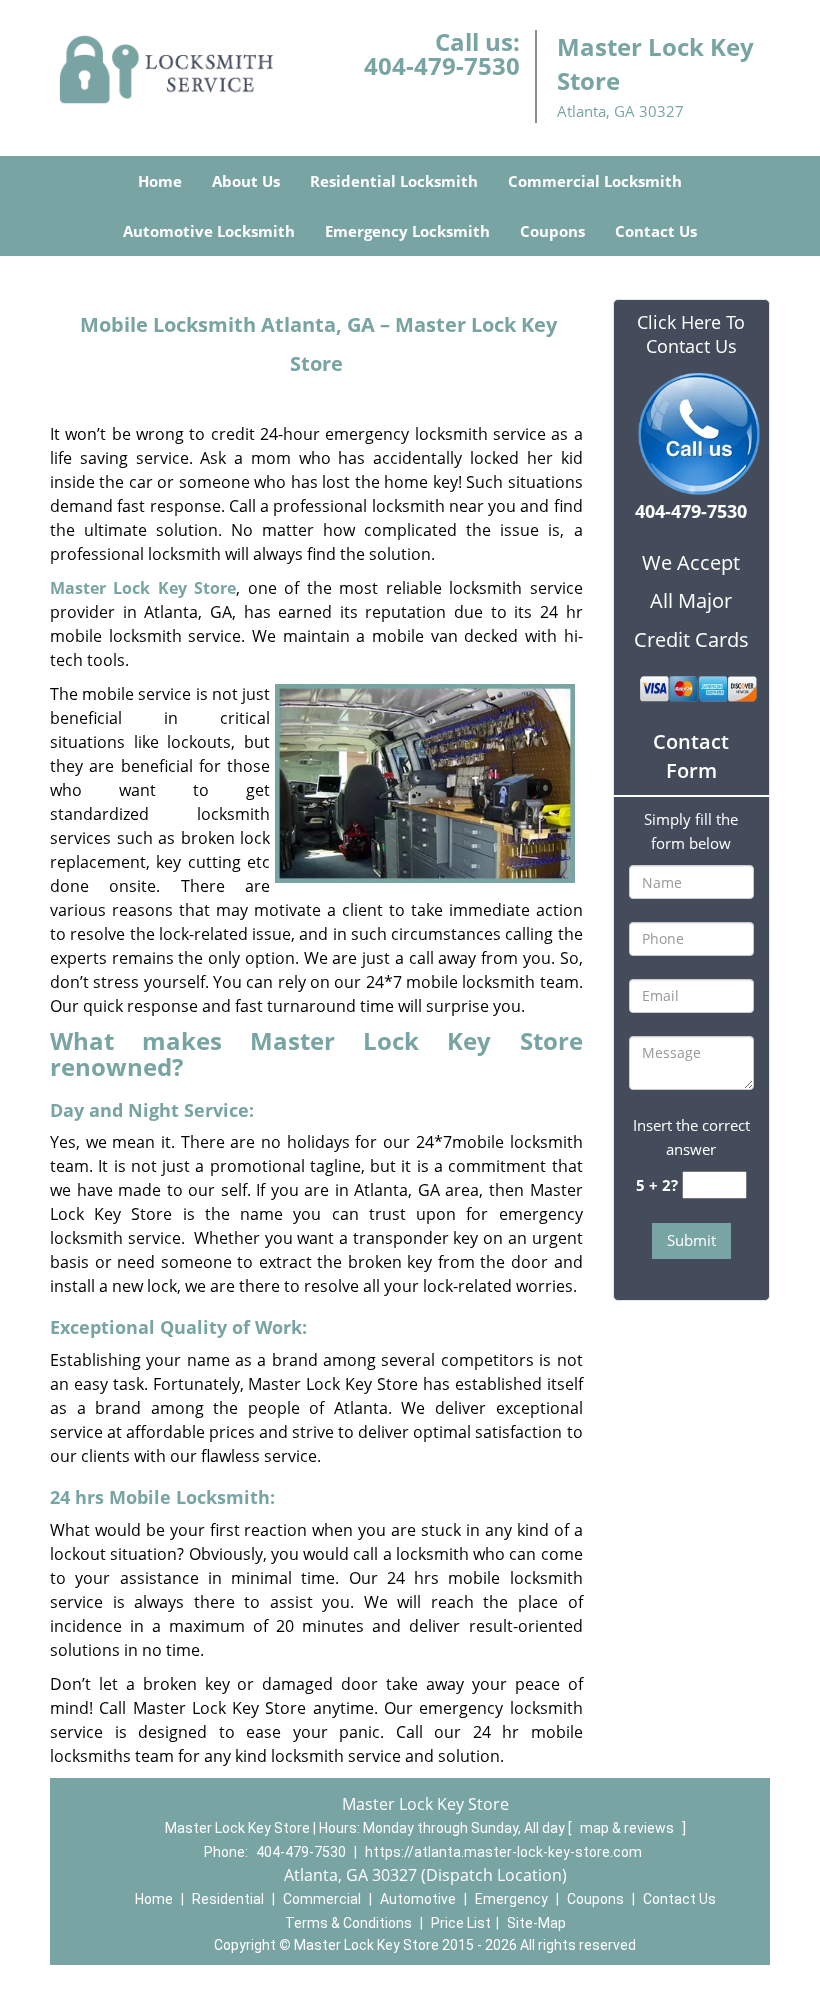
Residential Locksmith (394, 181)
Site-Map (536, 1923)
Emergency (511, 1899)
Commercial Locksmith (595, 181)
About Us (246, 181)
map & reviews (628, 1828)
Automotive (418, 1899)
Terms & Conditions (348, 1923)
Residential (228, 1899)
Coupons (552, 231)
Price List (461, 1923)
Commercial (322, 1899)
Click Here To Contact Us (691, 334)
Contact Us (656, 231)
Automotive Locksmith (209, 231)
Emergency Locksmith (407, 231)
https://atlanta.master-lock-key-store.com (503, 1852)
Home (160, 181)
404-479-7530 (442, 65)
